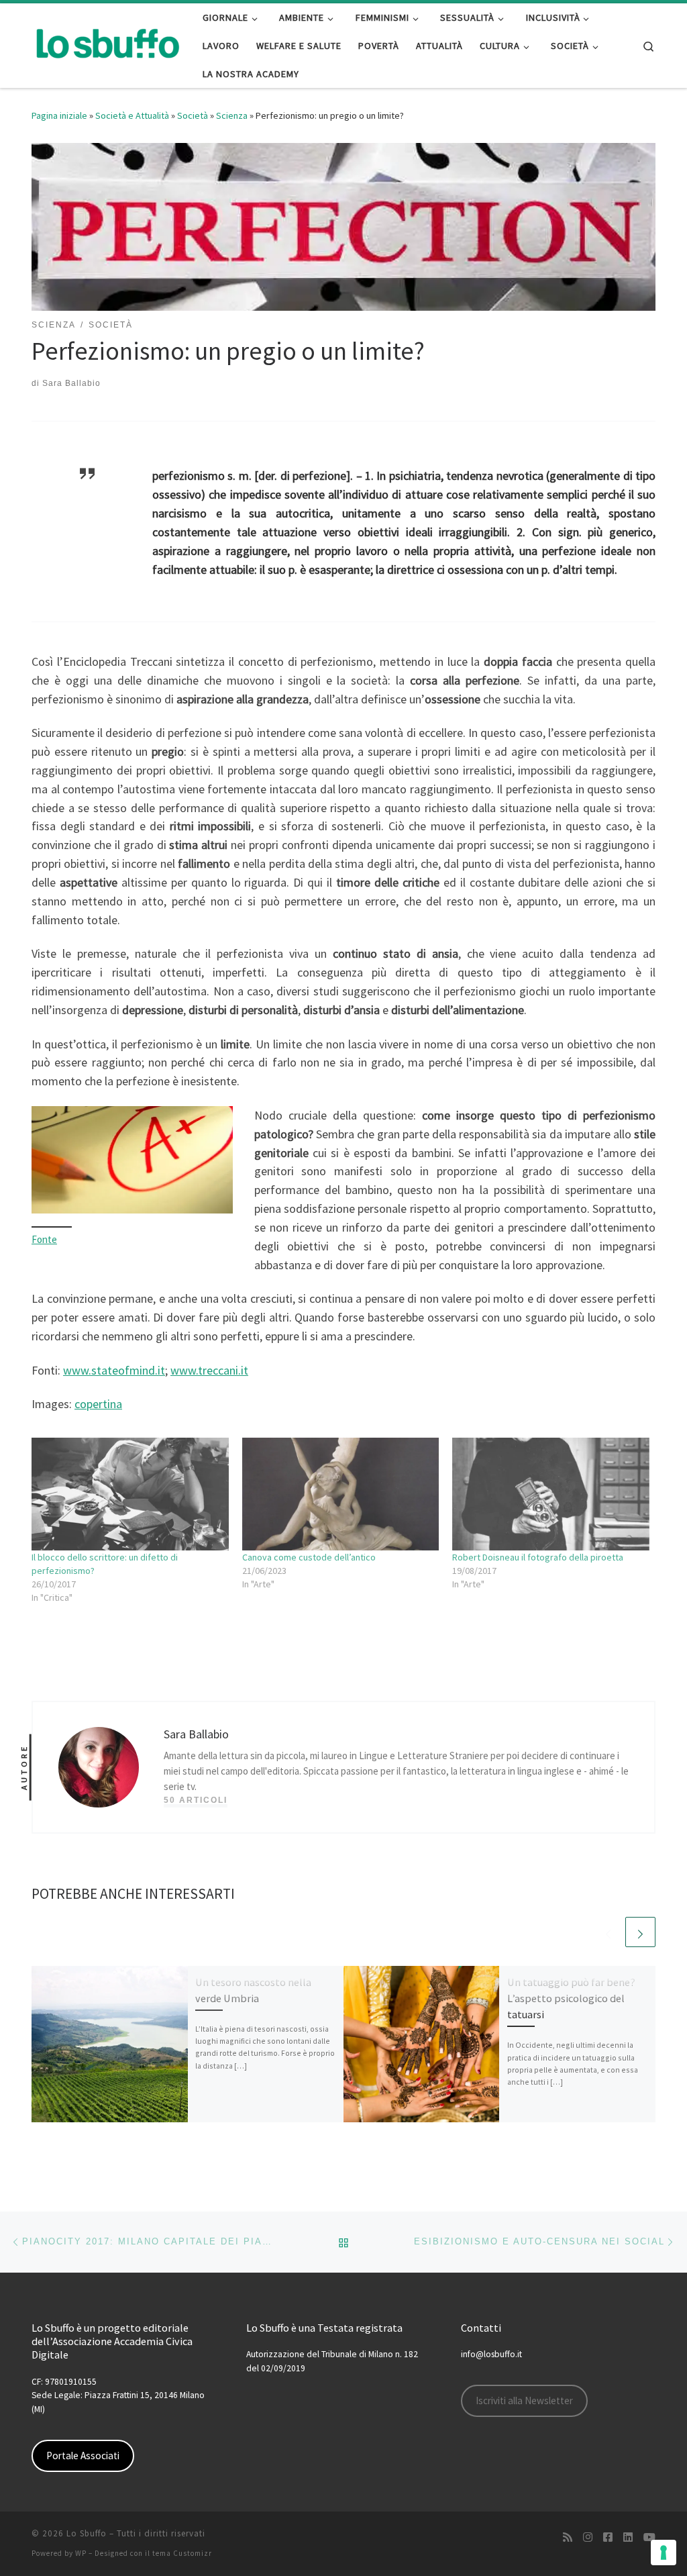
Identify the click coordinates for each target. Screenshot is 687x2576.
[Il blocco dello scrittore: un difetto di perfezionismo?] (130, 1494)
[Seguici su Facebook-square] (608, 2537)
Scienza (232, 115)
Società (193, 115)
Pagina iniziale (59, 115)
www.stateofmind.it (114, 1370)
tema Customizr (182, 2553)
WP (81, 2553)
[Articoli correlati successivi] (640, 1932)
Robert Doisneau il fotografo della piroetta (538, 1557)
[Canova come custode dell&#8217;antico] (341, 1494)
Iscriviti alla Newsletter (524, 2400)
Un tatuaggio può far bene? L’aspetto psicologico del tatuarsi (571, 1998)
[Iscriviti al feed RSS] (568, 2537)
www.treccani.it (209, 1370)
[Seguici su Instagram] (588, 2537)
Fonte (44, 1239)
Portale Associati (83, 2456)
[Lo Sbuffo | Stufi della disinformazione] (107, 43)
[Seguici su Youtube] (649, 2537)
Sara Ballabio (71, 383)
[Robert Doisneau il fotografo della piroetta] (551, 1494)
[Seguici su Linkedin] (628, 2537)
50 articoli (196, 1800)
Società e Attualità (132, 115)
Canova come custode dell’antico (309, 1557)
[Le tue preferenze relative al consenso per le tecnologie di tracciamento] (664, 2553)
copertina (98, 1404)
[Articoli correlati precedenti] (608, 1932)
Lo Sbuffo (87, 2533)
